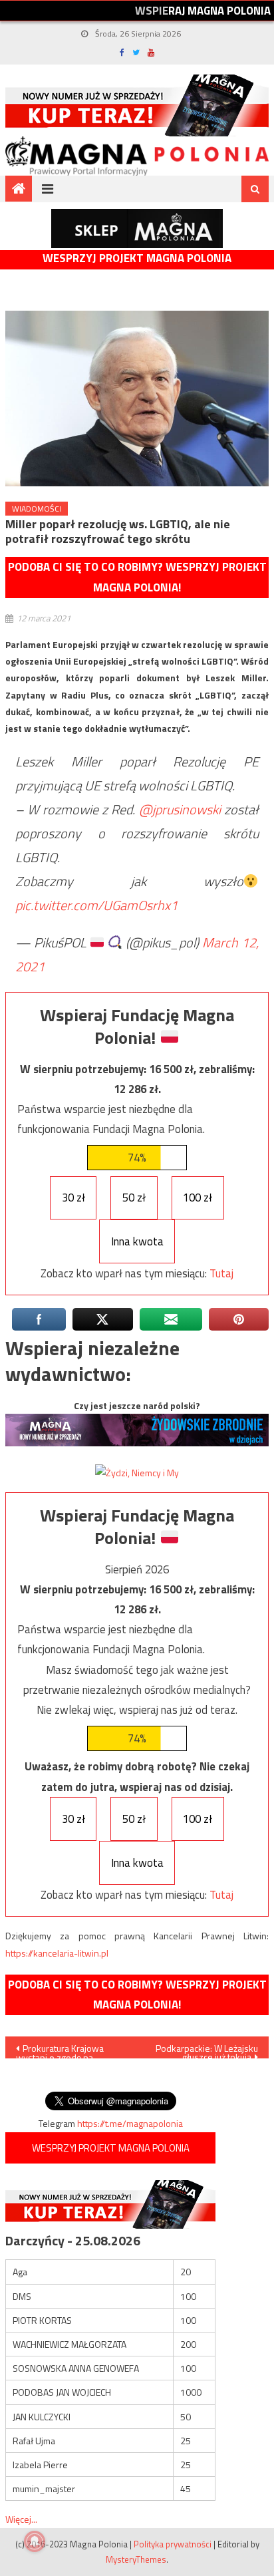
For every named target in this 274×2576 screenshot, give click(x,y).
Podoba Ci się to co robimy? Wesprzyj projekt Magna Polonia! (137, 577)
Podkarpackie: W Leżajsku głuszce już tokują (207, 2050)
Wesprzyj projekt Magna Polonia (137, 258)
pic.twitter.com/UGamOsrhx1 (96, 905)
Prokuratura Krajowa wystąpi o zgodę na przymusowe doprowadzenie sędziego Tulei (68, 2050)
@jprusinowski (180, 809)
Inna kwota (137, 1241)
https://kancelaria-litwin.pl (57, 1953)
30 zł (73, 1198)
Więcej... (21, 2519)
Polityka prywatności (173, 2544)
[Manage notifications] (35, 2541)
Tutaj (221, 1273)
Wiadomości (37, 509)
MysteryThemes (136, 2559)
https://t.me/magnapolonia (130, 2123)
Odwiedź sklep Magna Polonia (137, 229)
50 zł (134, 1198)
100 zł (198, 1198)
